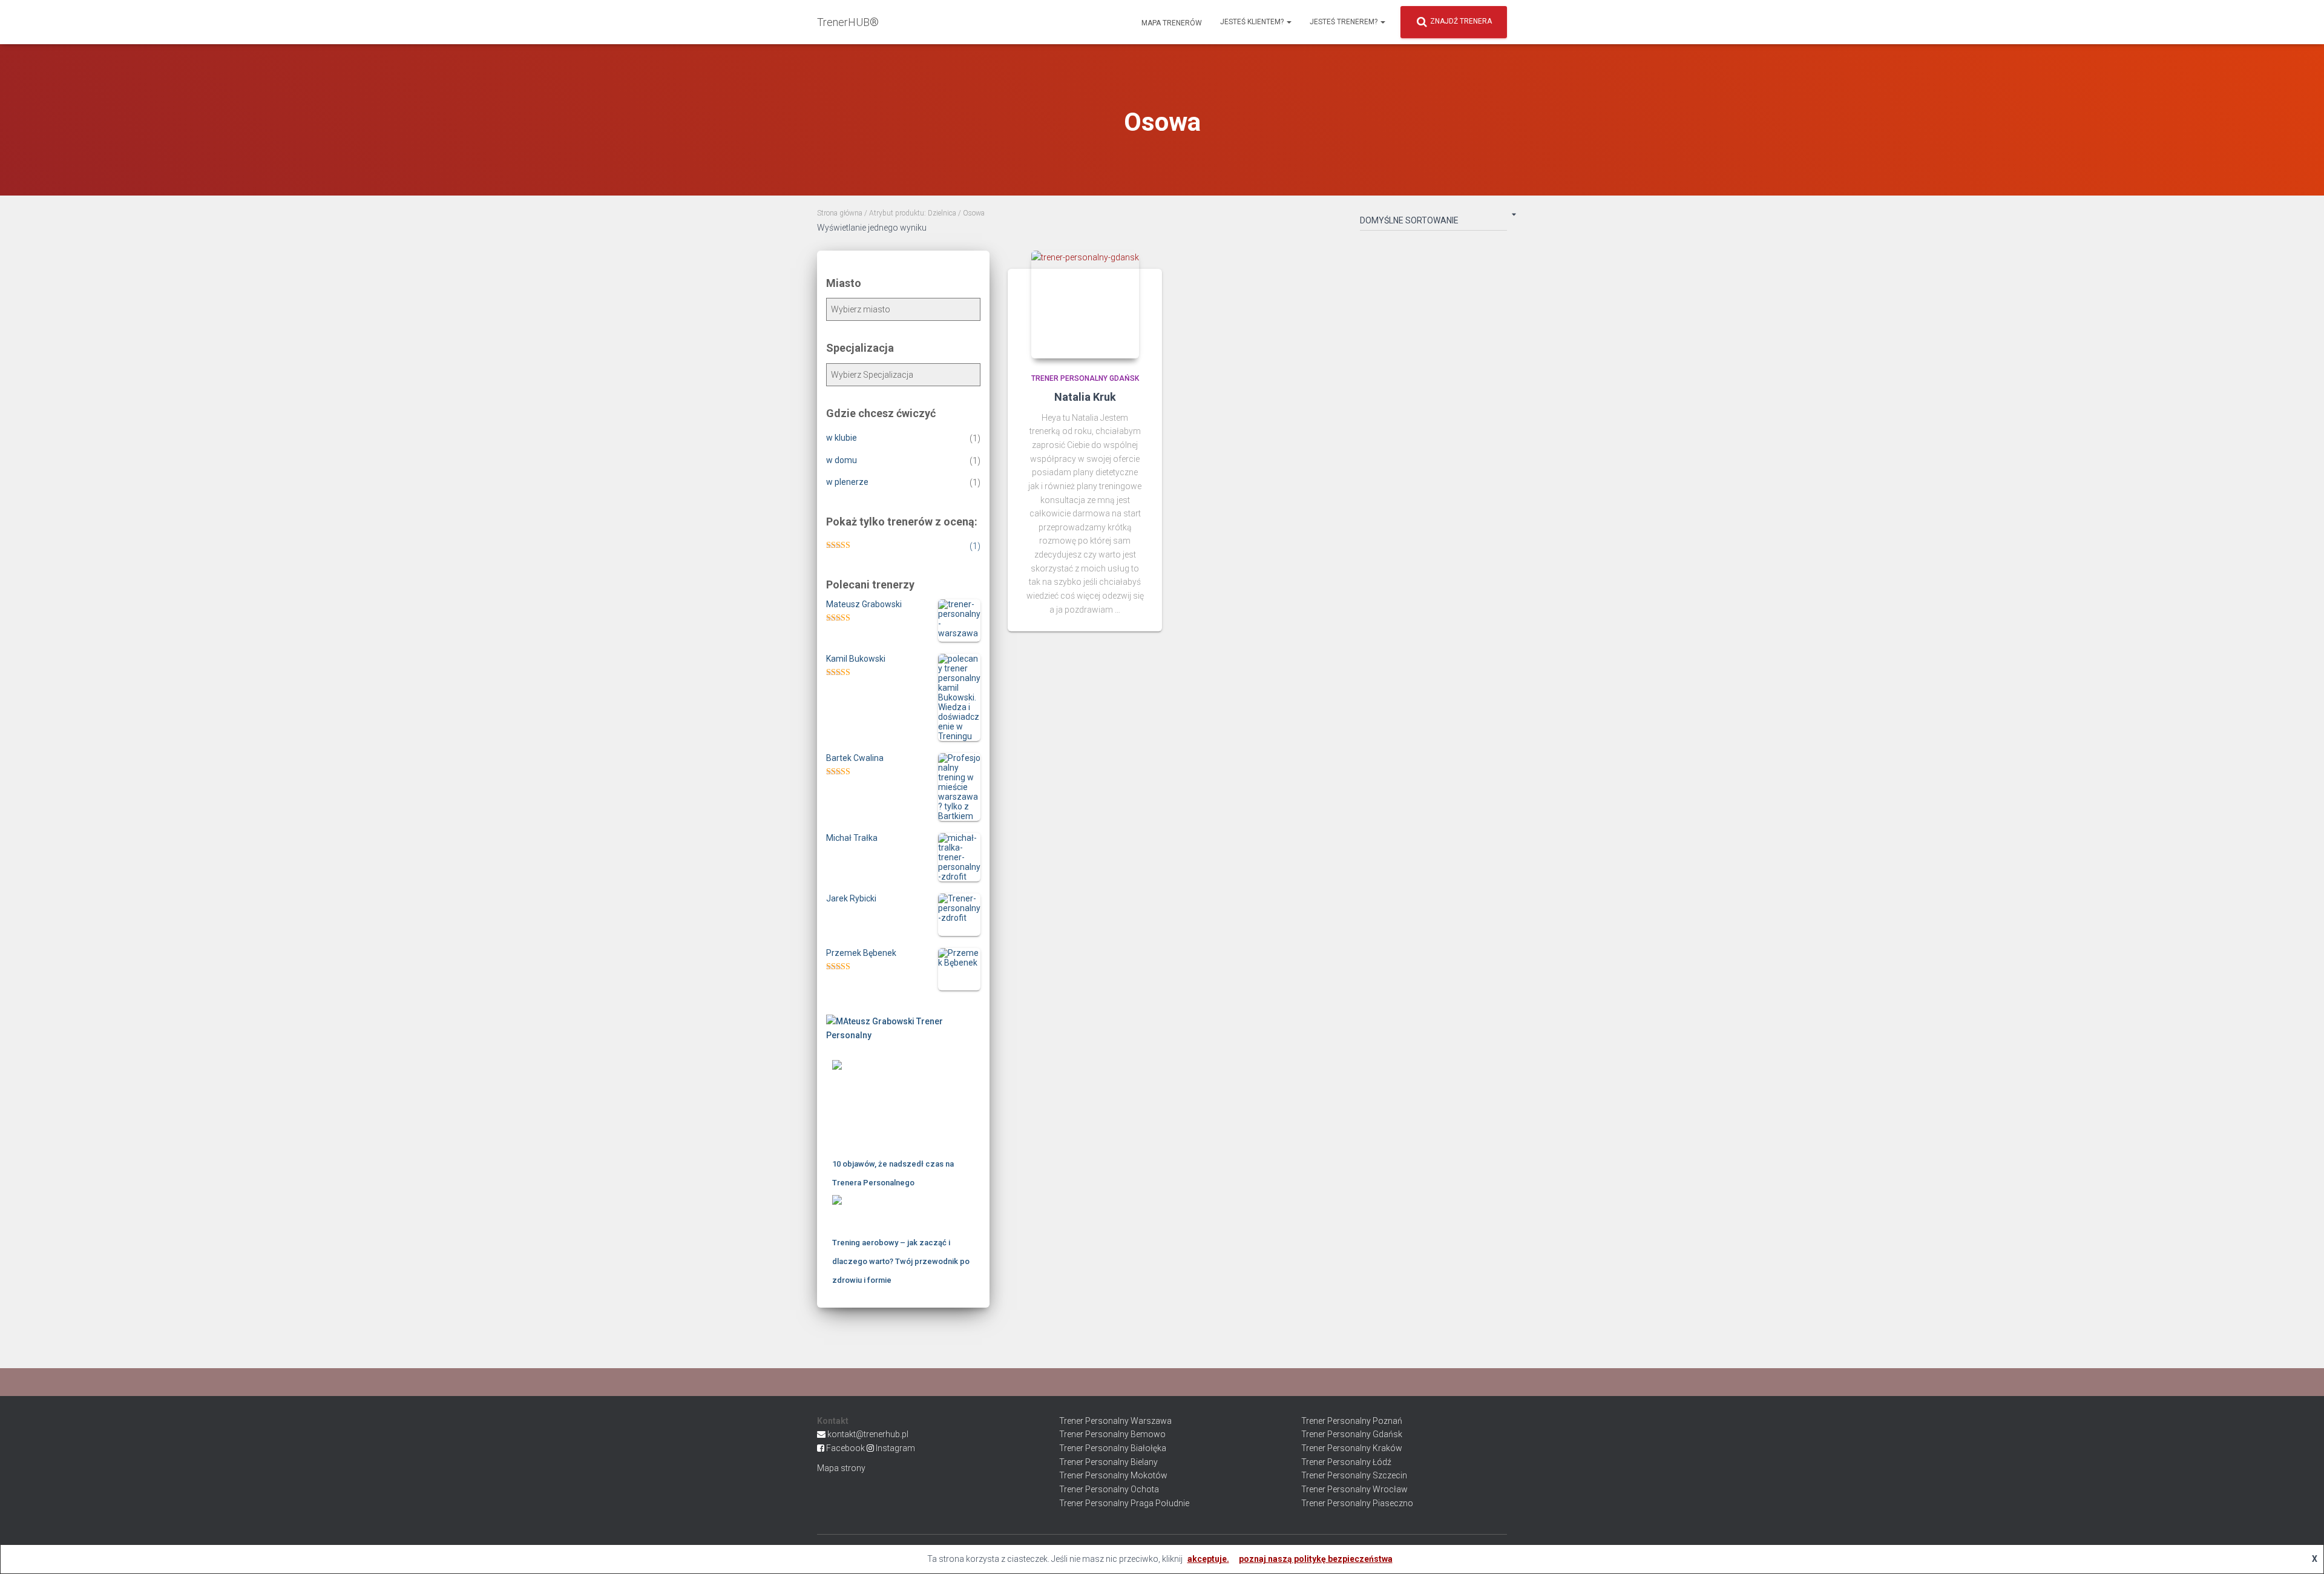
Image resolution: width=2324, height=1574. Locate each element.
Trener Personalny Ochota (1109, 1489)
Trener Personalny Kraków (1352, 1448)
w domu (842, 460)
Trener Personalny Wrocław (1354, 1489)
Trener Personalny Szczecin (1354, 1475)
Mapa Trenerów (1171, 23)
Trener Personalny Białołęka (1113, 1448)
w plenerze (847, 482)
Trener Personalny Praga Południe (1124, 1503)
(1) (975, 546)
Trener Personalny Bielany (1108, 1462)
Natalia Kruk (1085, 397)
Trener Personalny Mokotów (1113, 1475)
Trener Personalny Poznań (1352, 1421)
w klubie (842, 438)
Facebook (845, 1448)
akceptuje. (1208, 1559)
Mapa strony (841, 1468)
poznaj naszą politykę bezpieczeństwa (1316, 1559)
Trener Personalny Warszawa (1115, 1421)
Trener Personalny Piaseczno (1357, 1503)
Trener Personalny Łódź (1346, 1462)
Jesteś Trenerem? (1344, 22)
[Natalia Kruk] (1085, 305)
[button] (1288, 22)
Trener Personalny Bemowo (1112, 1434)
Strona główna (840, 213)
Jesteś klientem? (1253, 22)
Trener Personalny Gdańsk (1085, 378)
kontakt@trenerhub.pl (868, 1434)
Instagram (895, 1448)
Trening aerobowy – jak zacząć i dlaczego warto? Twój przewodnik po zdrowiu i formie (901, 1261)
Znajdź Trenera (1461, 21)
